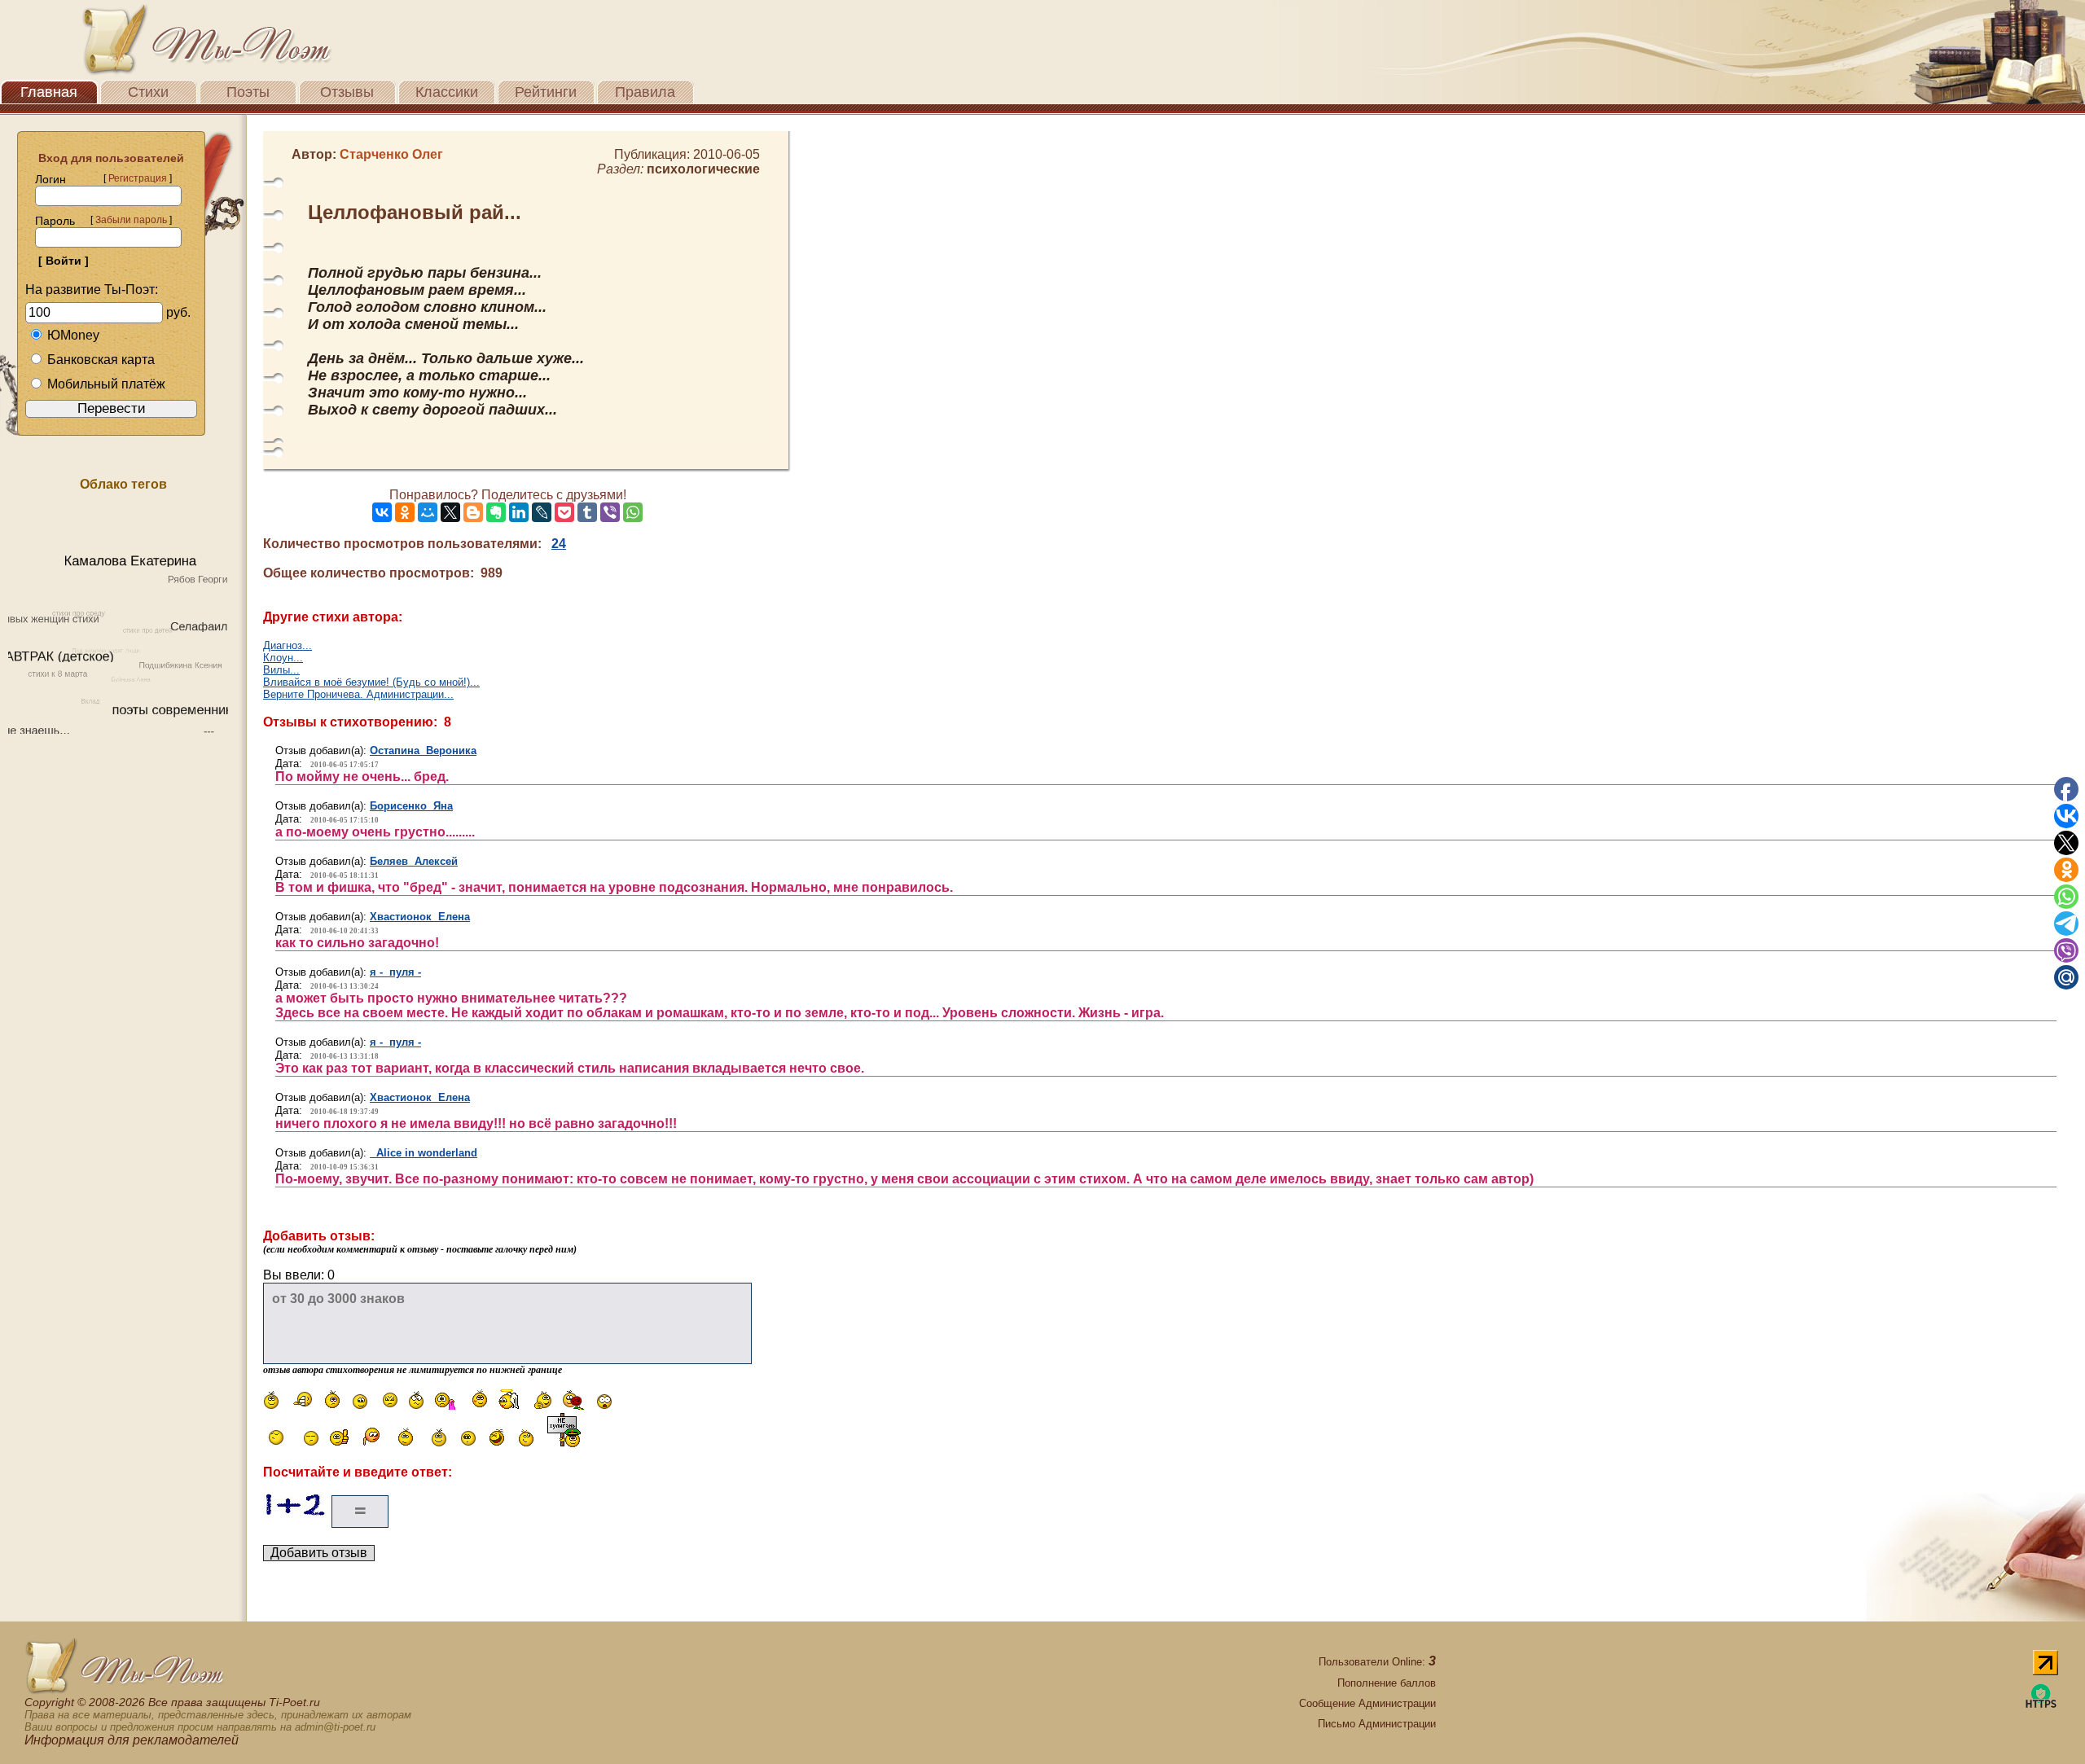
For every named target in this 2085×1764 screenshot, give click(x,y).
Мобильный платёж (106, 384)
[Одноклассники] (405, 512)
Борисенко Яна (411, 806)
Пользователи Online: (1377, 1662)
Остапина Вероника (423, 750)
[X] (450, 512)
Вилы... (281, 670)
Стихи (148, 92)
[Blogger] (473, 512)
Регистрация (138, 178)
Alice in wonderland (424, 1153)
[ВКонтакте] (382, 512)
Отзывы (347, 92)
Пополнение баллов (1387, 1683)
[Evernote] (496, 512)
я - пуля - (395, 972)
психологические (703, 169)
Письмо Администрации (1377, 1724)
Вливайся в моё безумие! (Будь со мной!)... (371, 682)
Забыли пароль (131, 220)
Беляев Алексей (414, 861)
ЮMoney (73, 335)
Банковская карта (101, 360)
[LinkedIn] (519, 512)
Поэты (248, 92)
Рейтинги (546, 92)
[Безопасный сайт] (2041, 1705)
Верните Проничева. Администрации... (358, 694)
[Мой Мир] (428, 512)
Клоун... (283, 658)
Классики (447, 92)
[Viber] (610, 512)
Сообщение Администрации (1367, 1703)
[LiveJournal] (542, 512)
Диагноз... (288, 645)
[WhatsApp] (633, 512)
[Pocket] (564, 512)
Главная (49, 92)
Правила (645, 92)
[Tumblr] (587, 512)
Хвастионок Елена (420, 917)
